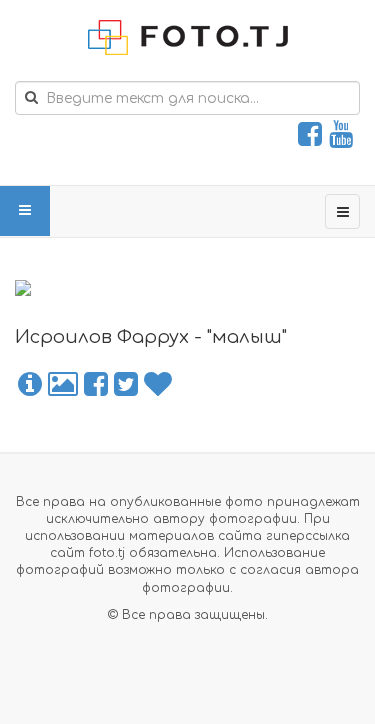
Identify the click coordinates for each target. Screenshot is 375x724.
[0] (158, 385)
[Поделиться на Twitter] (126, 385)
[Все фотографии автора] (63, 385)
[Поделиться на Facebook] (96, 385)
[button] (30, 385)
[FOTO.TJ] (188, 37)
